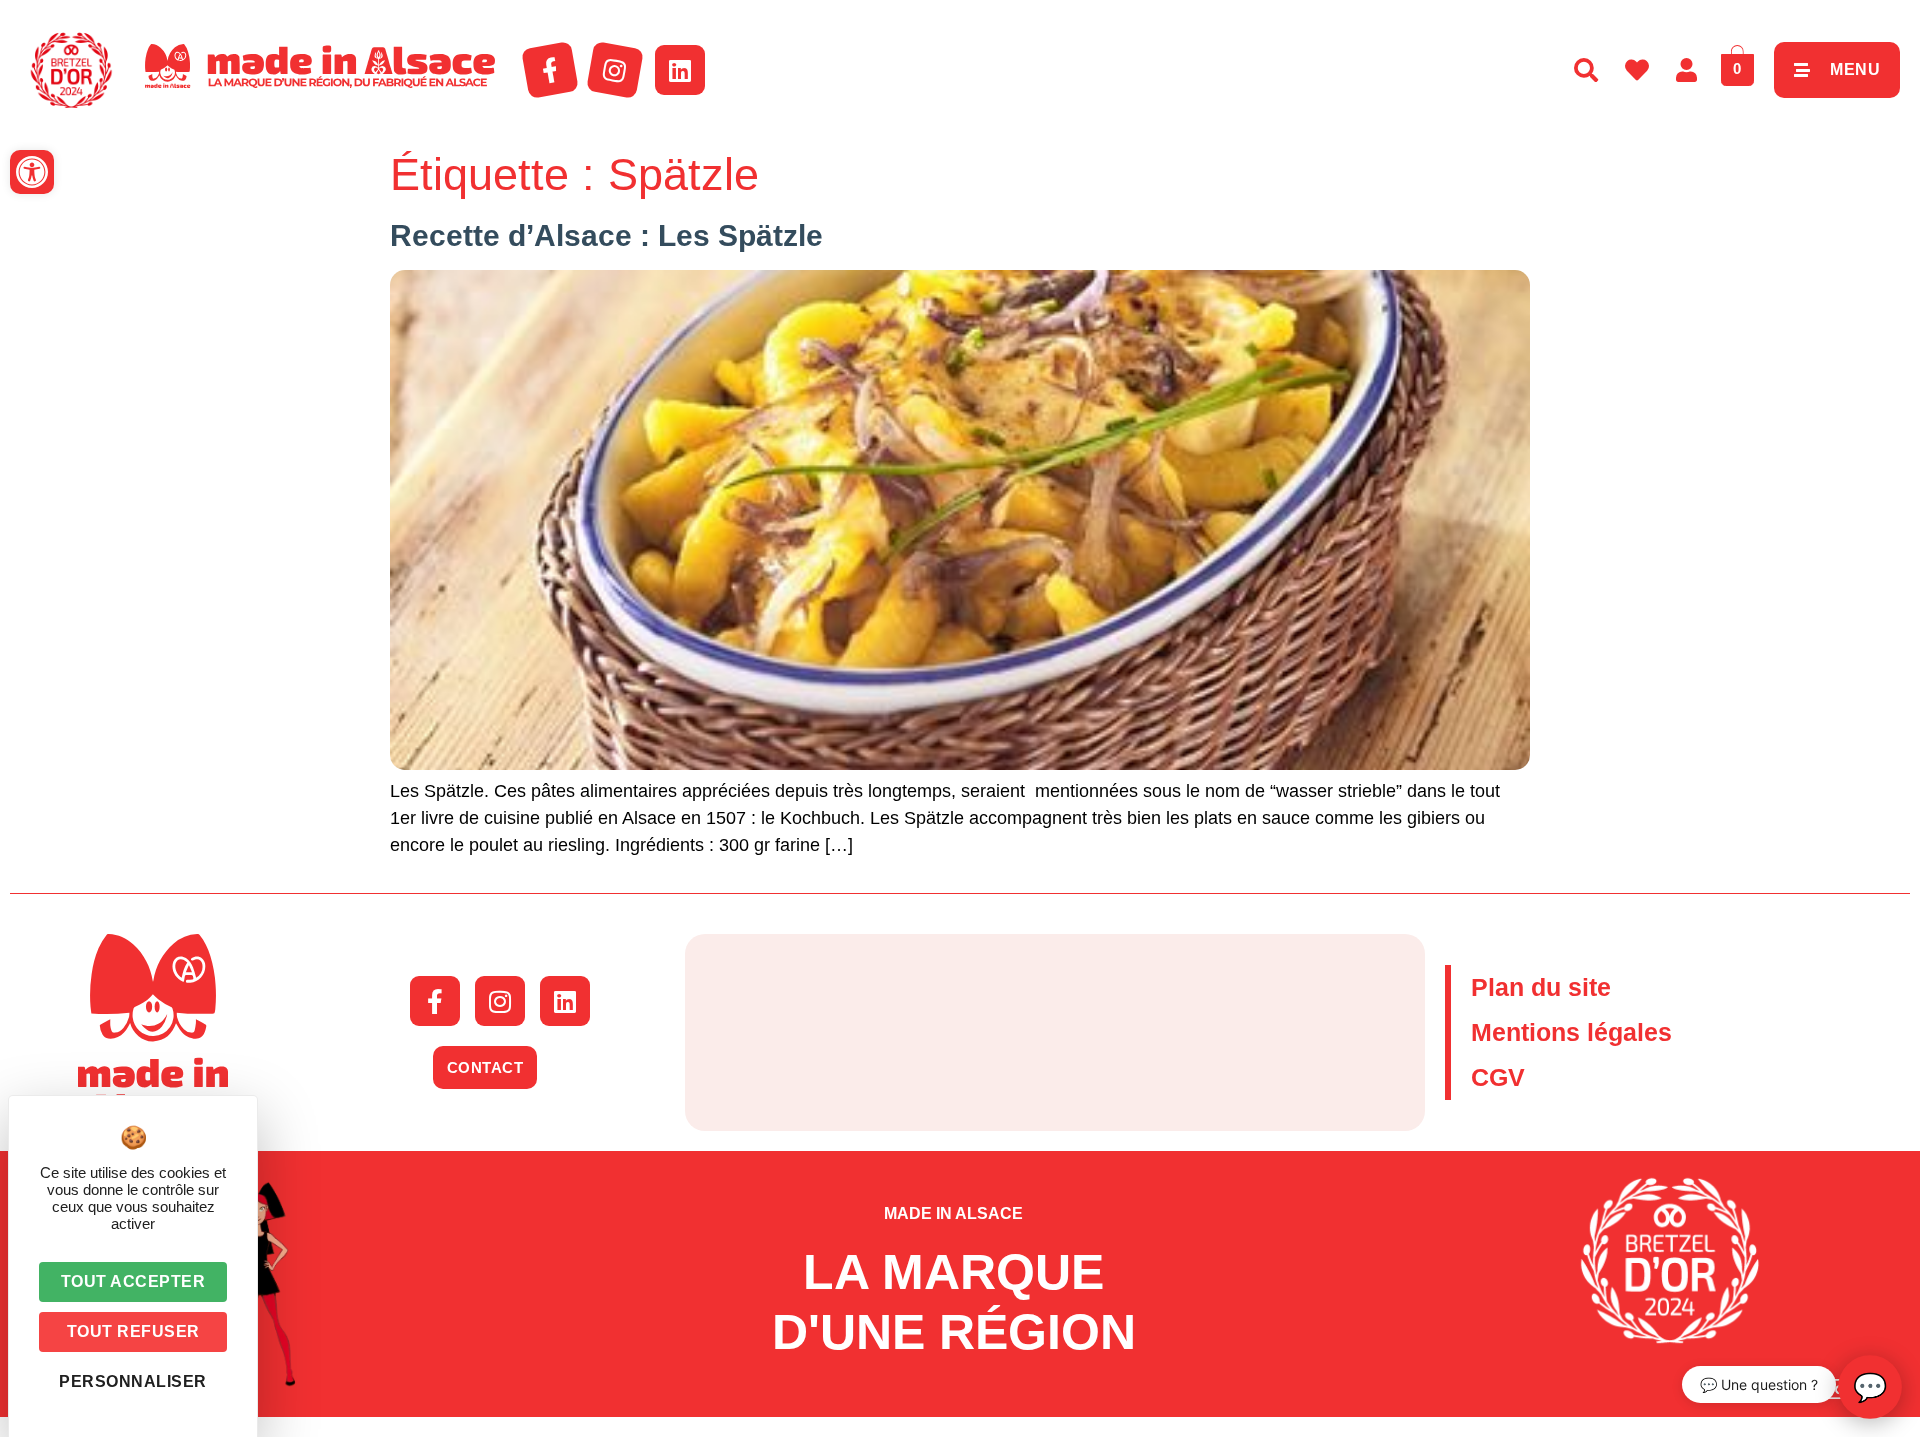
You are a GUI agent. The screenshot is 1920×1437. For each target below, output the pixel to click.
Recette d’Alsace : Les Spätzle (606, 235)
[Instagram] (615, 70)
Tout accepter (133, 1281)
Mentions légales (1571, 1032)
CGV (1498, 1077)
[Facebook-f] (550, 70)
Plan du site (1541, 987)
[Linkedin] (680, 70)
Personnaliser (133, 1381)
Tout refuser (133, 1331)
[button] (32, 172)
